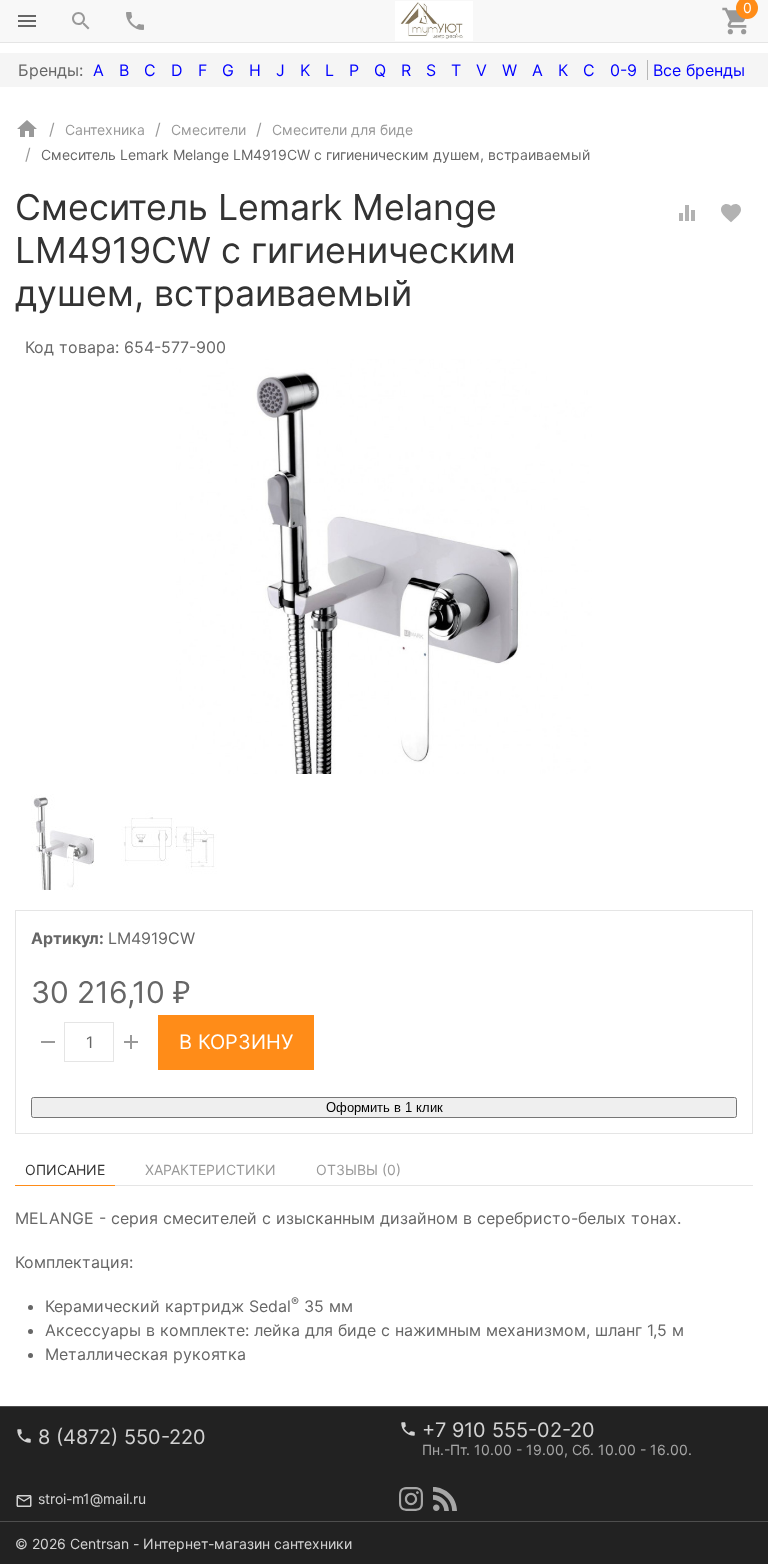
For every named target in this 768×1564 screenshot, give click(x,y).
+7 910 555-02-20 (508, 1430)
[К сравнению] (687, 213)
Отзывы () (358, 1169)
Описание (65, 1169)
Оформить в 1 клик (384, 1107)
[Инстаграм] (411, 1499)
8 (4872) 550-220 (122, 1437)
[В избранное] (731, 213)
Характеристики (210, 1169)
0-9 (623, 70)
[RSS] (445, 1499)
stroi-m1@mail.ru (92, 1498)
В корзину (236, 1042)
